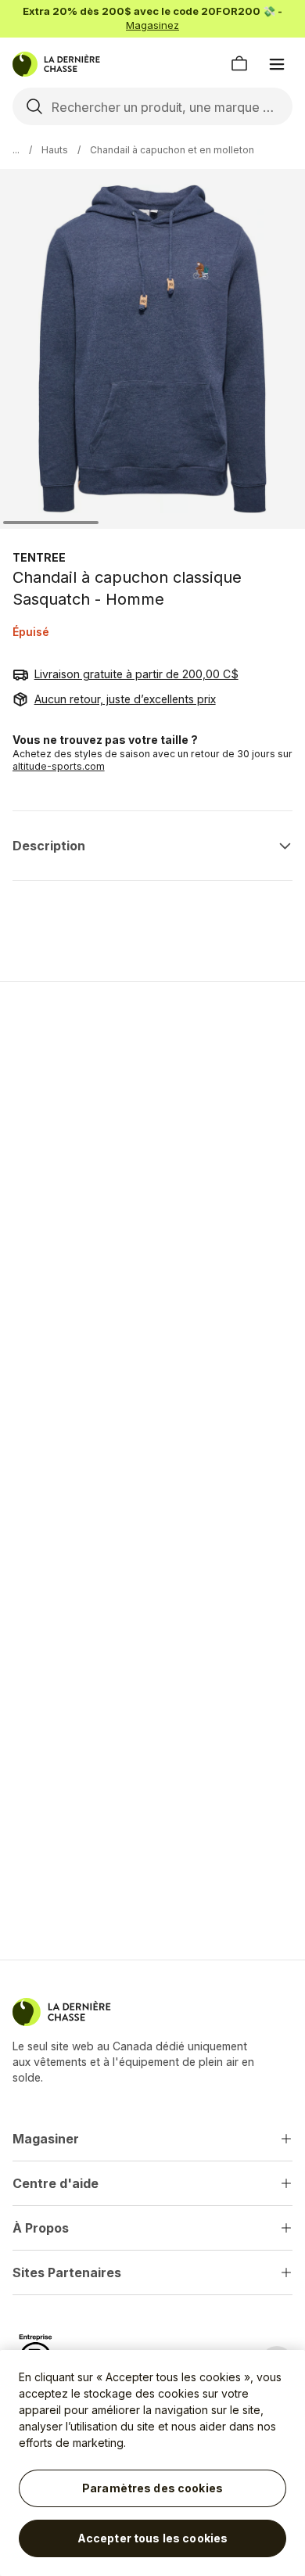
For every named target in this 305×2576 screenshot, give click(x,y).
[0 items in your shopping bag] (239, 64)
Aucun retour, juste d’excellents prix (125, 699)
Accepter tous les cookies (153, 2538)
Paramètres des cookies (152, 2488)
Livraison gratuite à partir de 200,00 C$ (136, 674)
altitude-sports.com (59, 766)
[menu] (277, 64)
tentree (39, 557)
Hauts (55, 150)
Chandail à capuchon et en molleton (172, 150)
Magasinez (152, 25)
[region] (152, 2463)
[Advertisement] (152, 1159)
